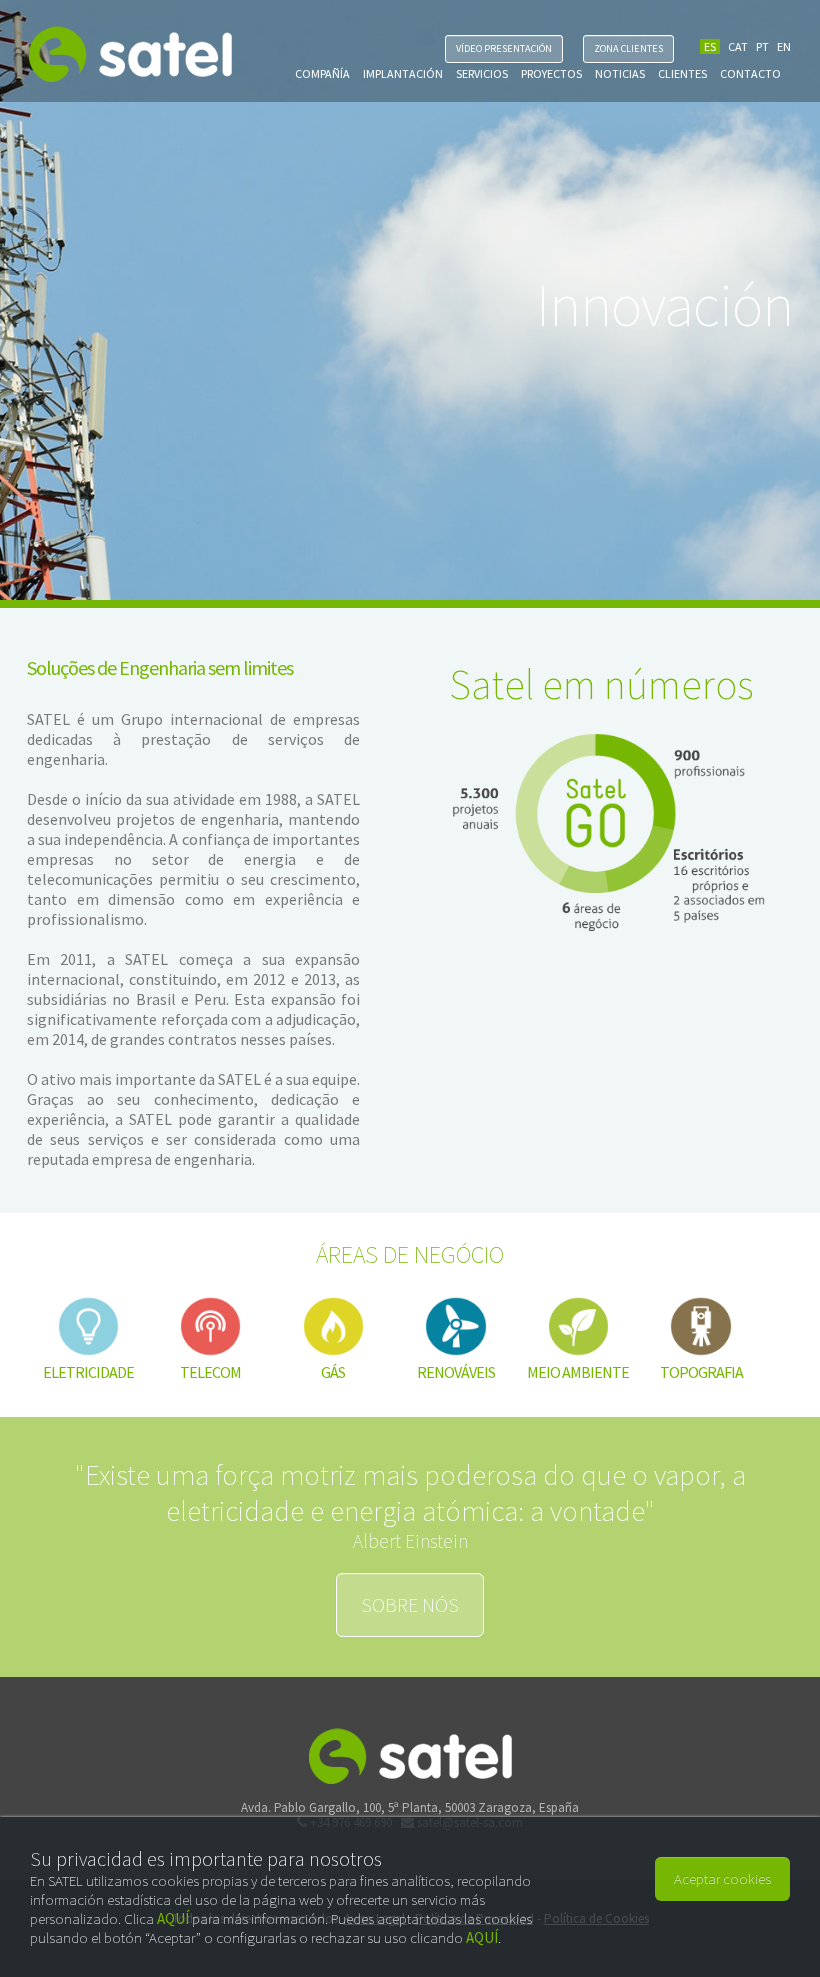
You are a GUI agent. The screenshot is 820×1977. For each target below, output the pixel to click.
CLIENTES (682, 73)
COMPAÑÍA (322, 73)
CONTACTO (750, 73)
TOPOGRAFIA (701, 1372)
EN (784, 46)
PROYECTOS (551, 73)
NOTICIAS (620, 73)
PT (762, 46)
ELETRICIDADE (88, 1372)
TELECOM (210, 1372)
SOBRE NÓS (410, 1604)
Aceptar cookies (722, 1878)
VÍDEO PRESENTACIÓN (504, 48)
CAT (738, 46)
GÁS (333, 1372)
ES (710, 46)
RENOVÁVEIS (456, 1372)
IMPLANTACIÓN (403, 73)
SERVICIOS (482, 73)
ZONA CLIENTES (628, 48)
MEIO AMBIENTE (578, 1372)
